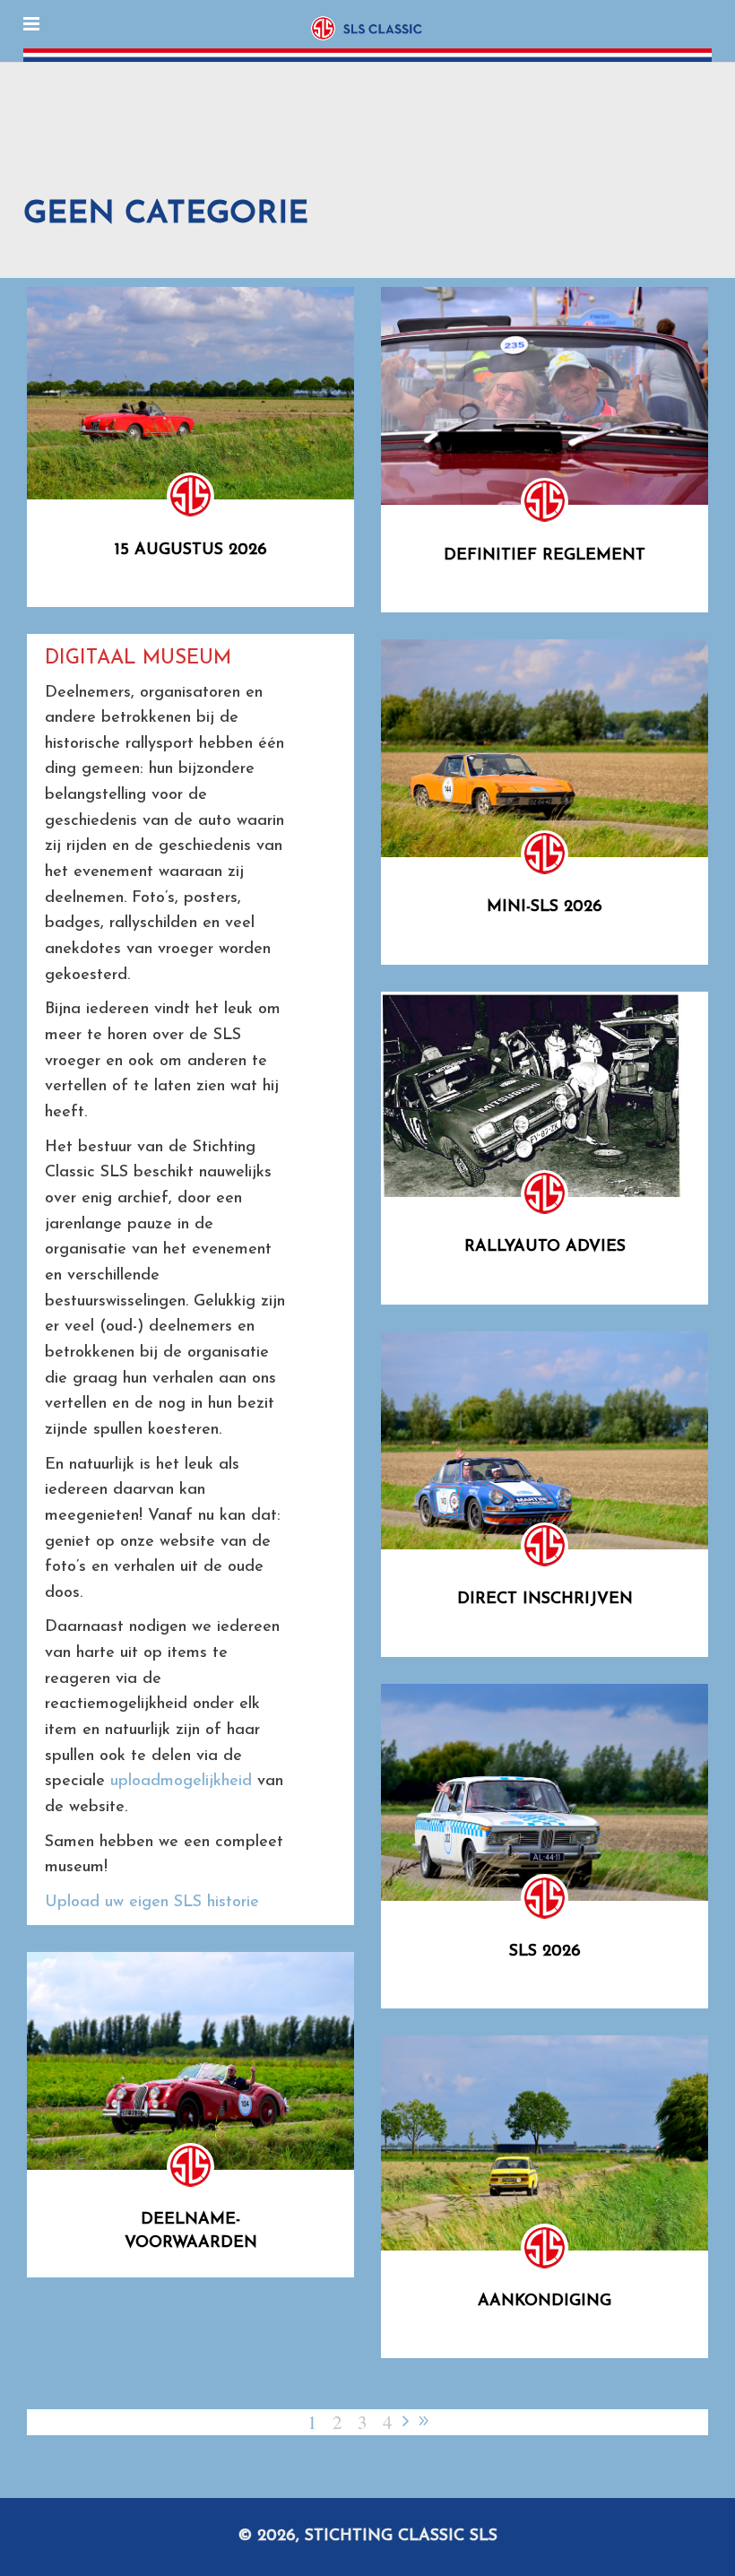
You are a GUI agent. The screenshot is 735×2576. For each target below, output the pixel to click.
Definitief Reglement (545, 556)
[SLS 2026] (545, 1793)
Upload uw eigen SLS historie (152, 1903)
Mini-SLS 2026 (545, 907)
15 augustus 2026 (191, 551)
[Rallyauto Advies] (531, 1094)
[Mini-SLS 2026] (545, 748)
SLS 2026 (545, 1952)
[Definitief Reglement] (545, 396)
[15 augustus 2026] (190, 393)
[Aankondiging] (545, 2143)
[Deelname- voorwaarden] (190, 2061)
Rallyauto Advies (545, 1247)
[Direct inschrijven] (545, 1440)
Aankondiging (545, 2302)
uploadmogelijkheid (181, 1782)
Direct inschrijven (545, 1600)
